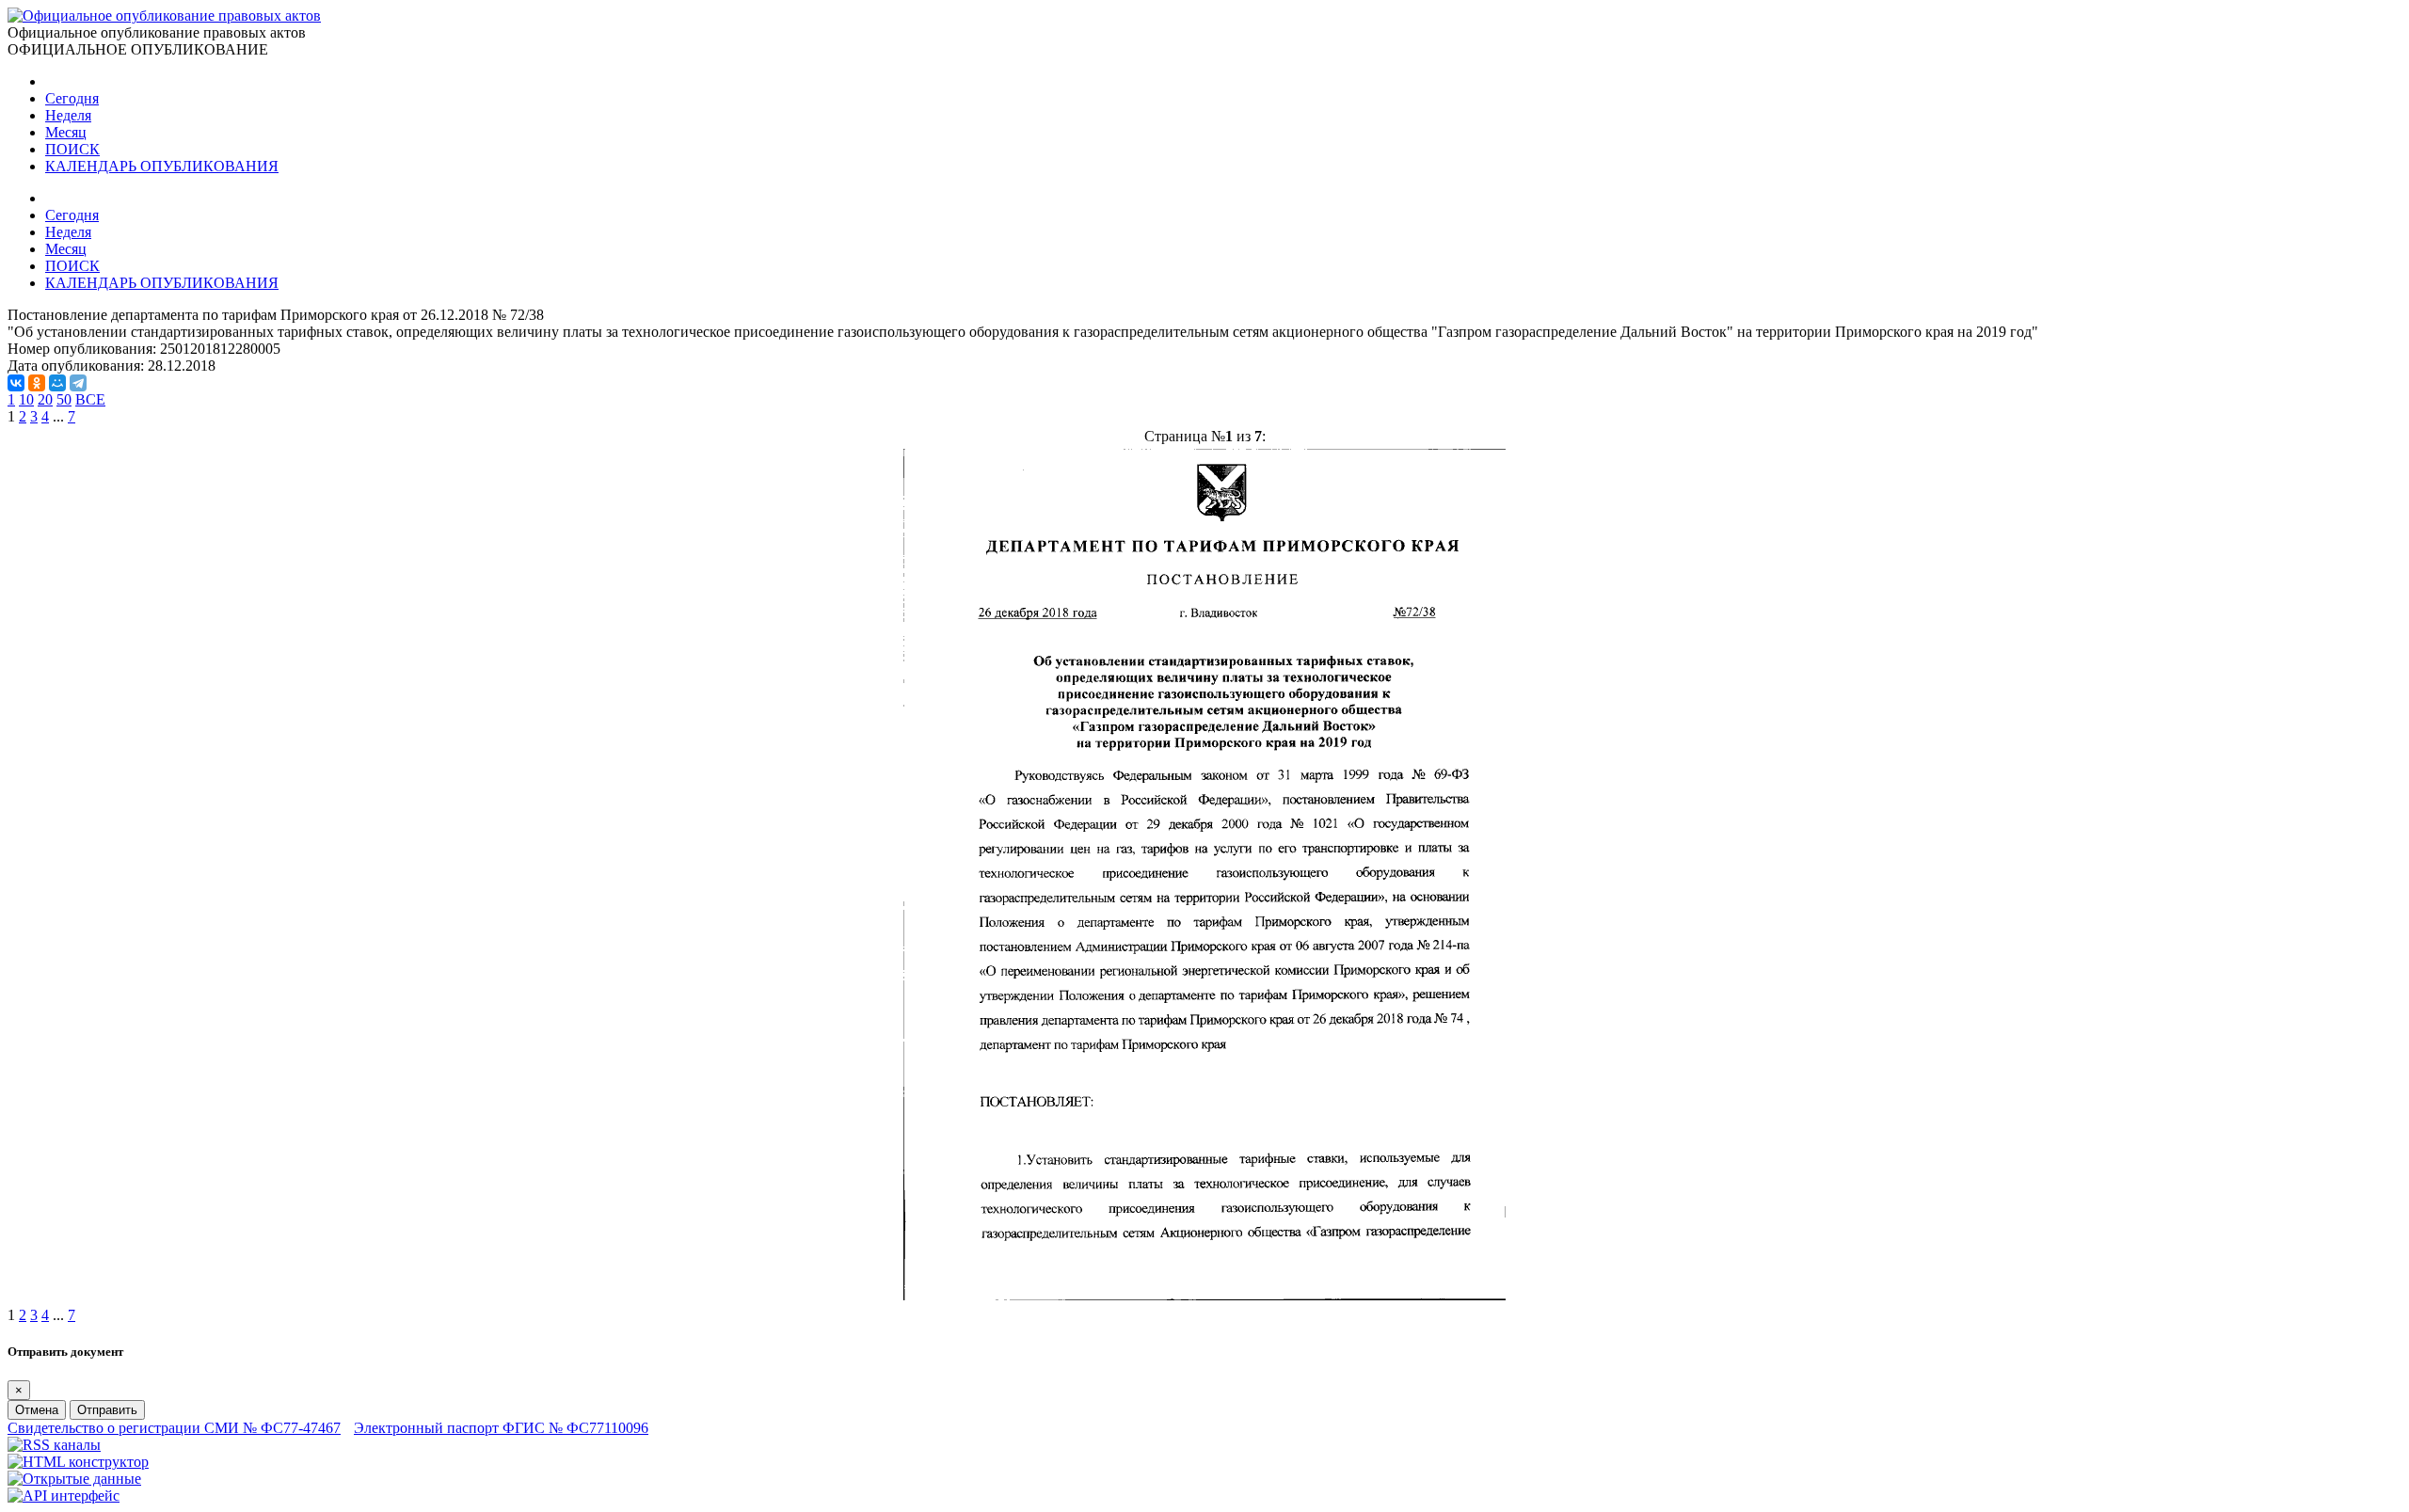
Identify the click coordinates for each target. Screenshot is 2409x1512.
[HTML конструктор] (78, 1462)
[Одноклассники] (37, 383)
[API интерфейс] (64, 1496)
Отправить (107, 1410)
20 (45, 399)
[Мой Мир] (57, 383)
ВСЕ (90, 399)
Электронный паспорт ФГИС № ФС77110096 (501, 1428)
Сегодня (72, 98)
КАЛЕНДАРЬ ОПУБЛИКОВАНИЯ (162, 166)
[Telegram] (78, 383)
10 (26, 399)
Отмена (37, 1410)
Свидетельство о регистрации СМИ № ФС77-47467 (174, 1428)
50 (64, 399)
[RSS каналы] (54, 1445)
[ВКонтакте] (16, 383)
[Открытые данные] (74, 1479)
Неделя (68, 115)
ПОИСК (72, 149)
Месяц (66, 132)
